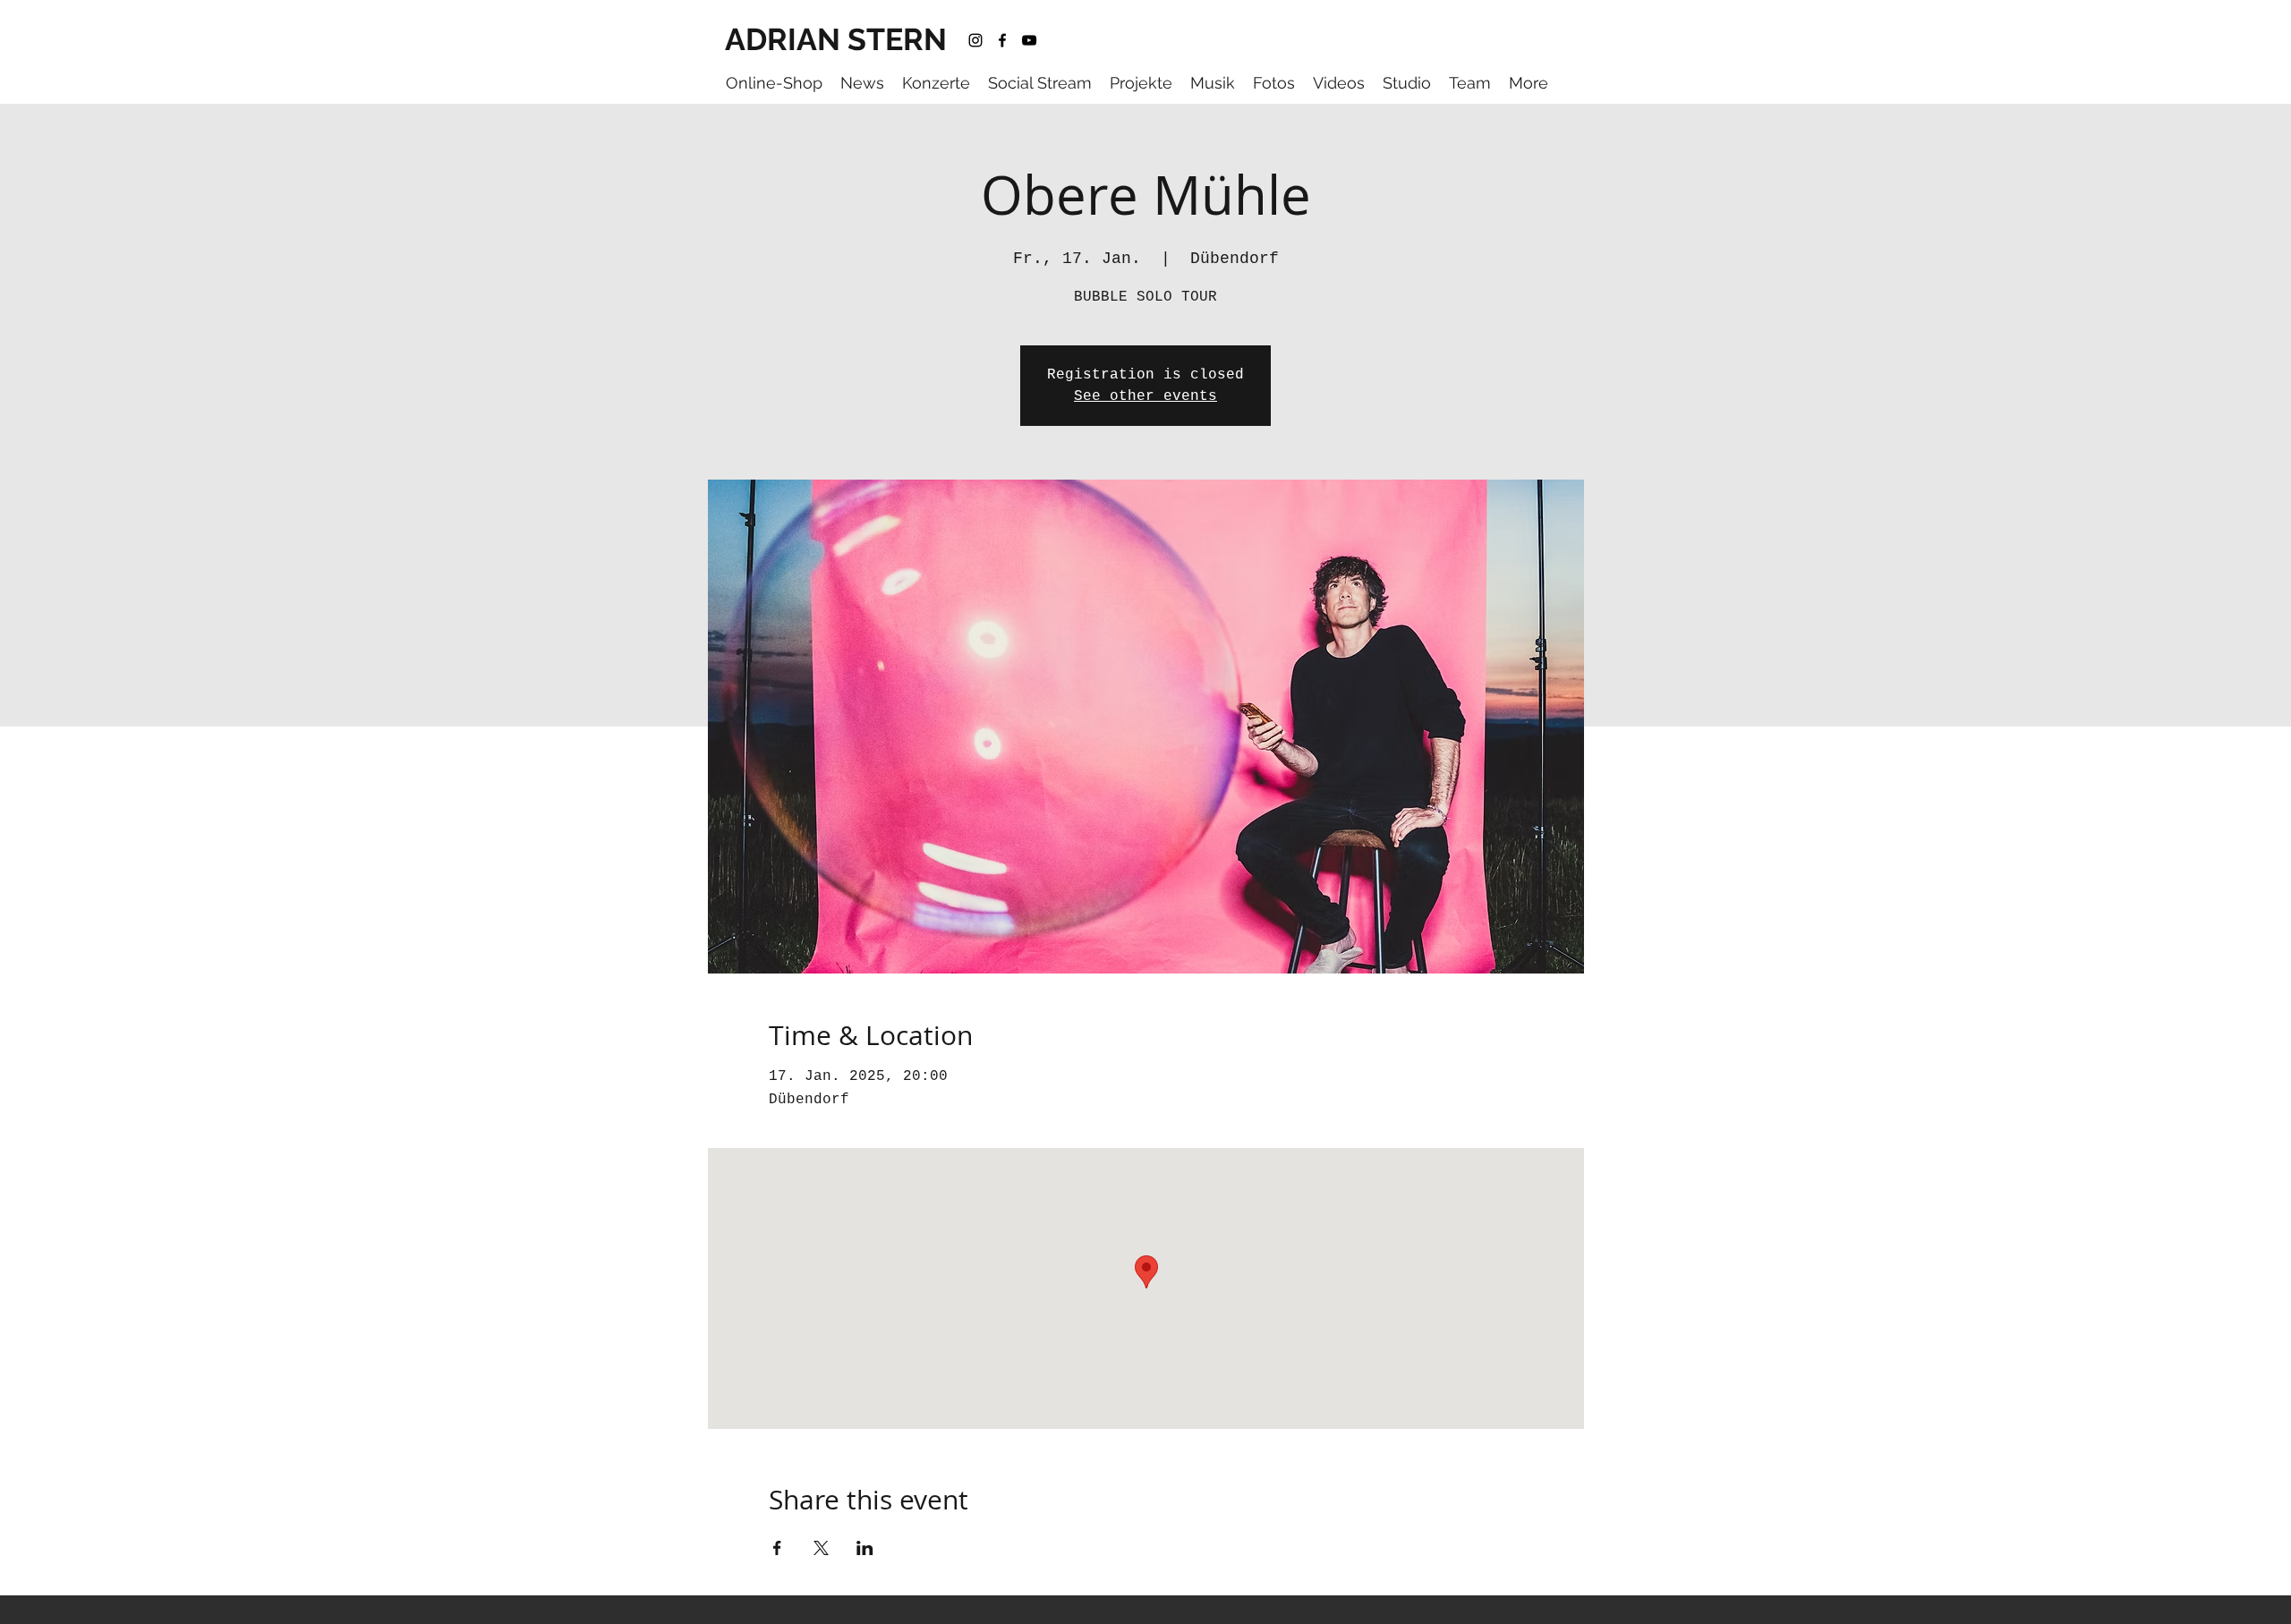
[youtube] (1029, 40)
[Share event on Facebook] (777, 1548)
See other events (1145, 396)
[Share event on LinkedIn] (865, 1548)
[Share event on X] (821, 1548)
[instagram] (975, 40)
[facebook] (1002, 40)
